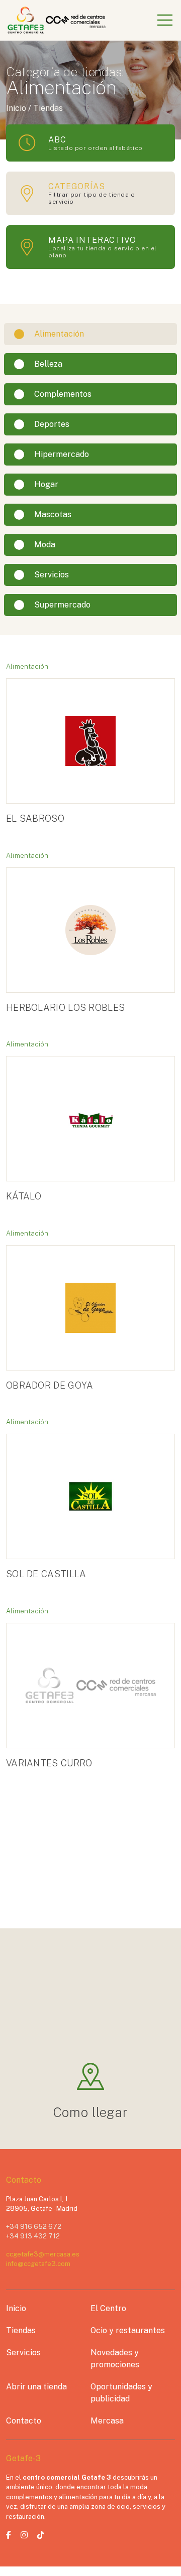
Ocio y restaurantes (128, 2330)
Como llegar (91, 2112)
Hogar (46, 484)
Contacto (24, 2421)
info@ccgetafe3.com (38, 2264)
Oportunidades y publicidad (121, 2393)
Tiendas (21, 2330)
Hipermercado (62, 454)
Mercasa (107, 2421)
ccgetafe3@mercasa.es (43, 2254)
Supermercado (62, 605)
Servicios (52, 575)
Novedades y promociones (115, 2359)
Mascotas (53, 514)
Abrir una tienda (36, 2387)
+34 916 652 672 (34, 2227)
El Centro (108, 2308)
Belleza (48, 364)
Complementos (63, 394)
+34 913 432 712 (33, 2236)
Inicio (16, 2308)
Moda (45, 545)
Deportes (52, 424)
